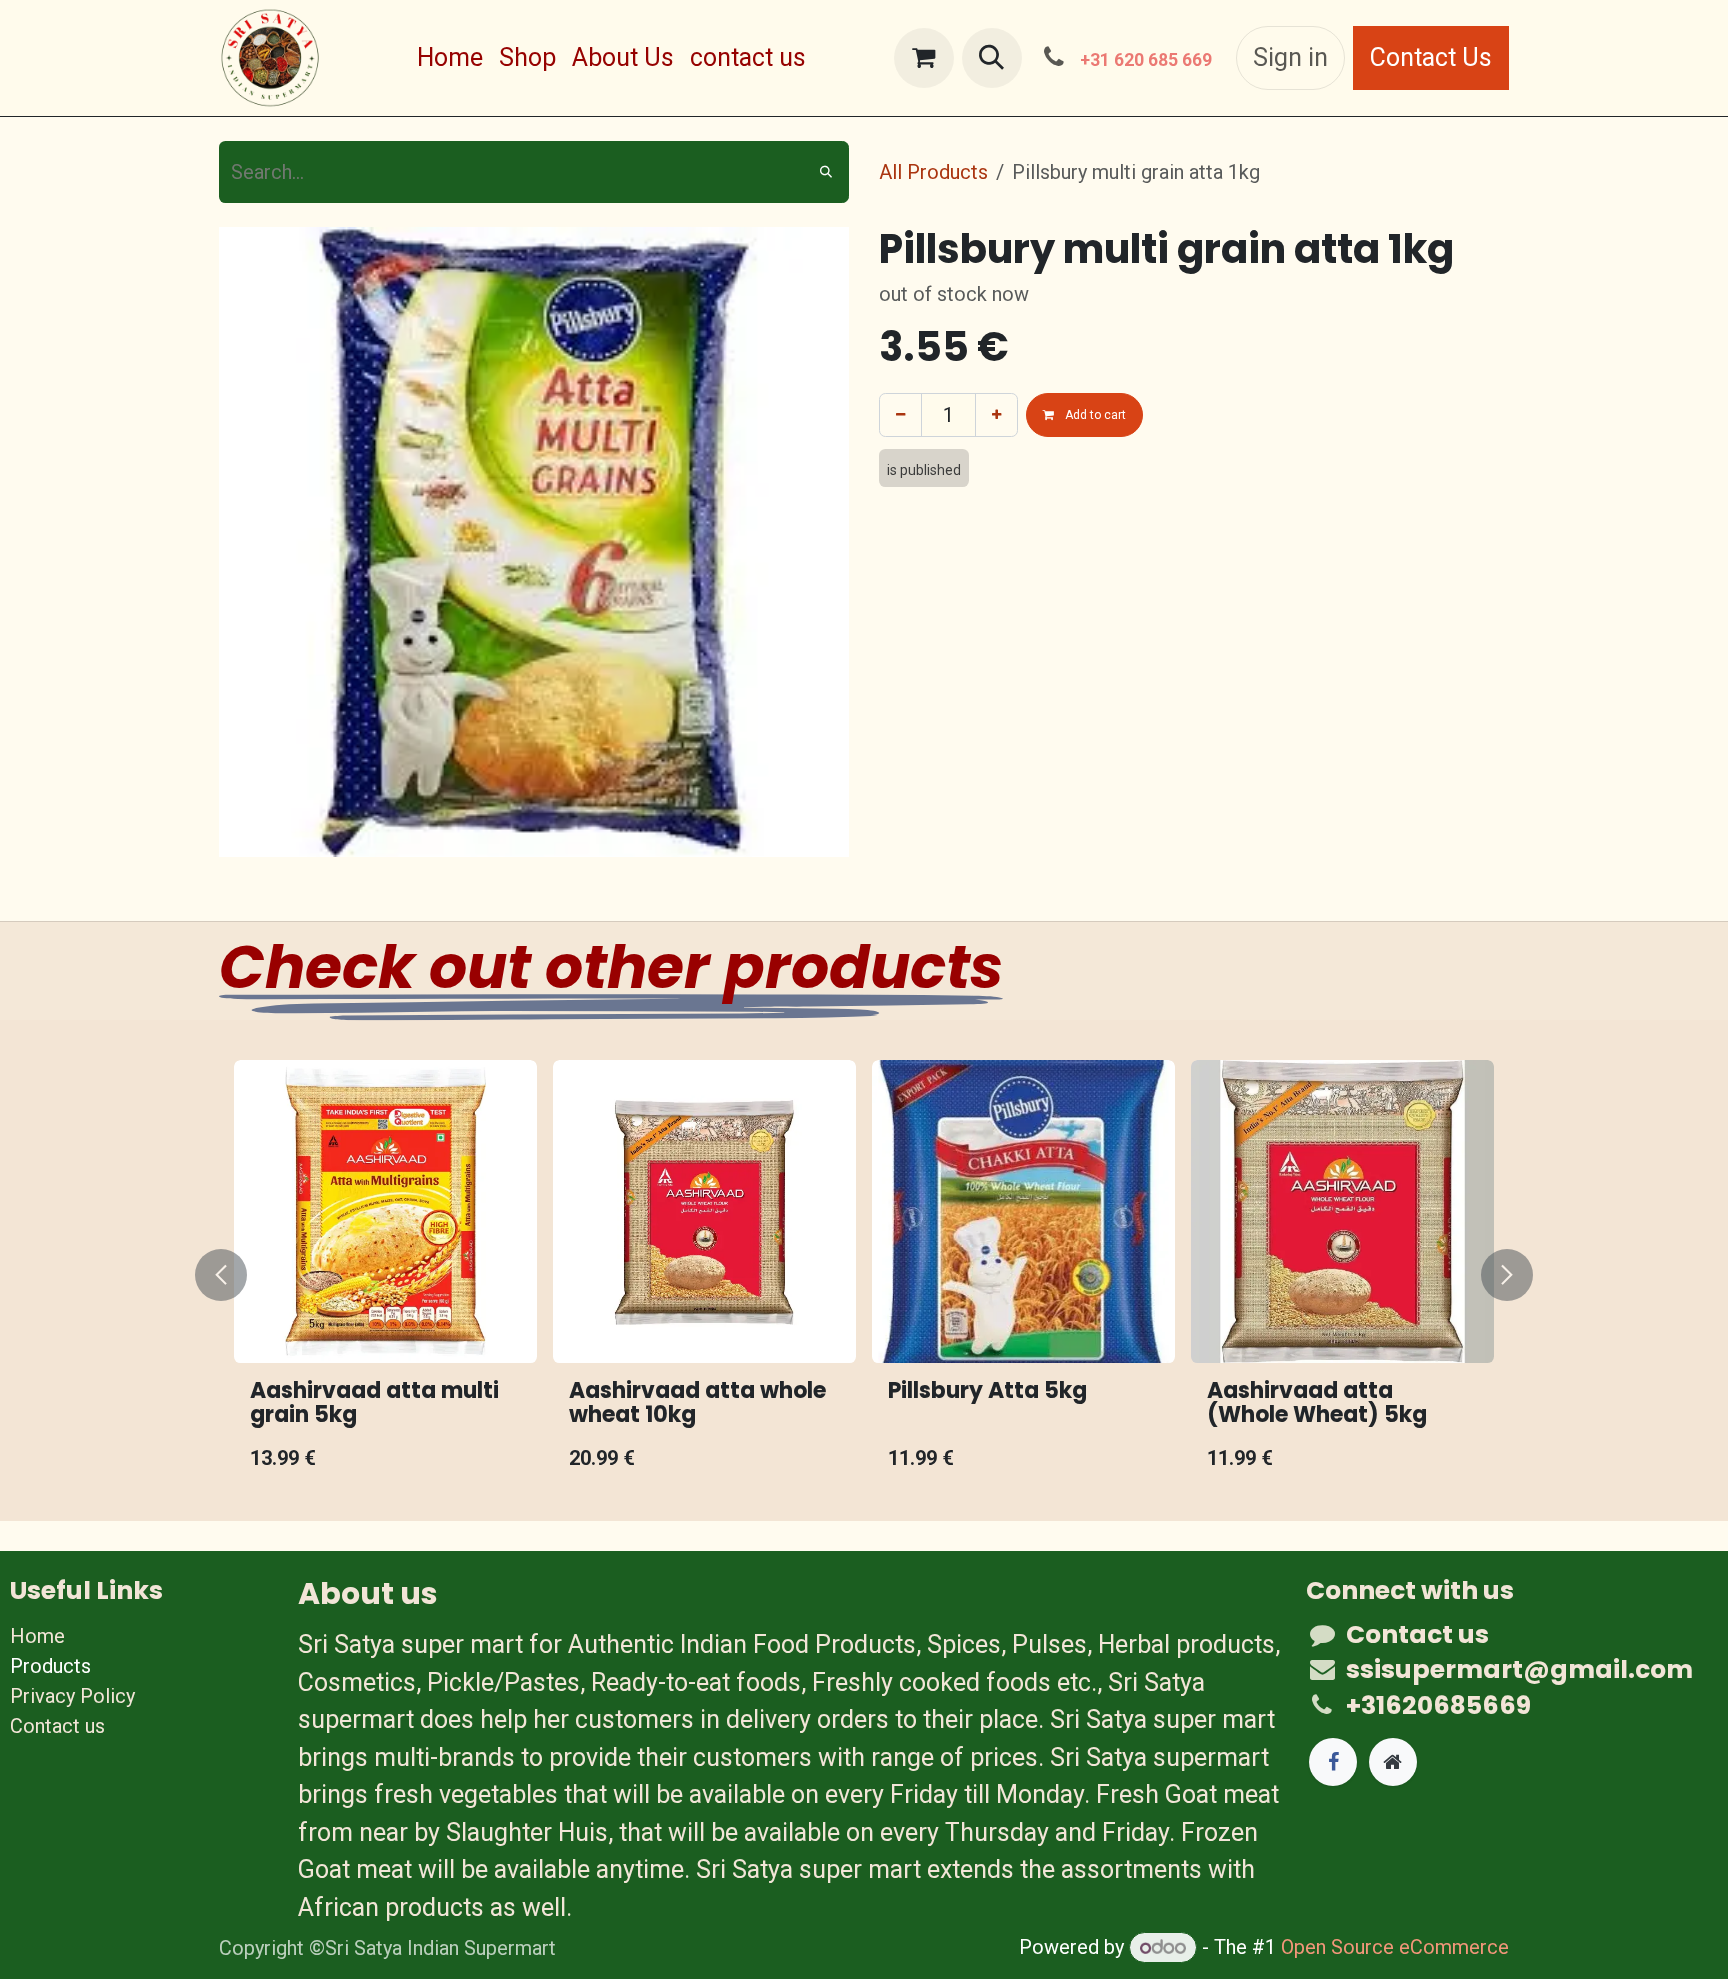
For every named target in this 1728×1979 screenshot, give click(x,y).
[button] (992, 58)
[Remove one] (900, 415)
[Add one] (996, 415)
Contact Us (1431, 57)
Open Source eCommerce (1395, 1947)
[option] (697, 1274)
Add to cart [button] (1094, 415)
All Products (933, 172)
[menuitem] (450, 58)
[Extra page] (1393, 1762)
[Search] (826, 172)
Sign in (1290, 57)
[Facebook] (1333, 1762)
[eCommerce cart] (924, 58)
